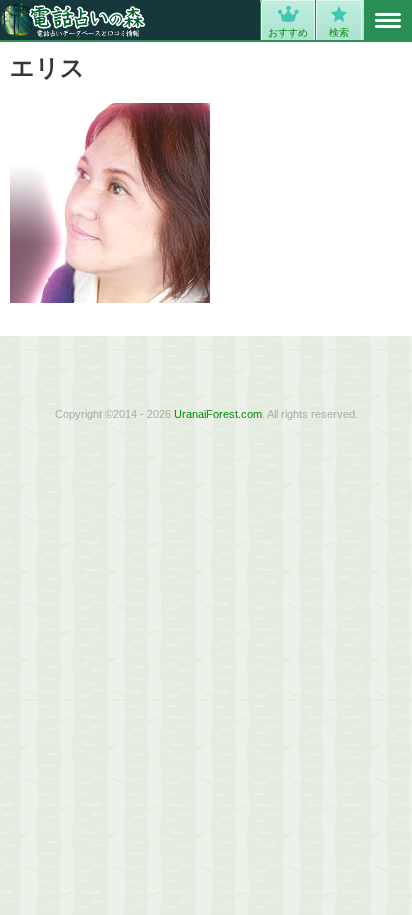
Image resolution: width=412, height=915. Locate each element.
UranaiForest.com (218, 414)
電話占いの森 (73, 20)
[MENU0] (388, 21)
